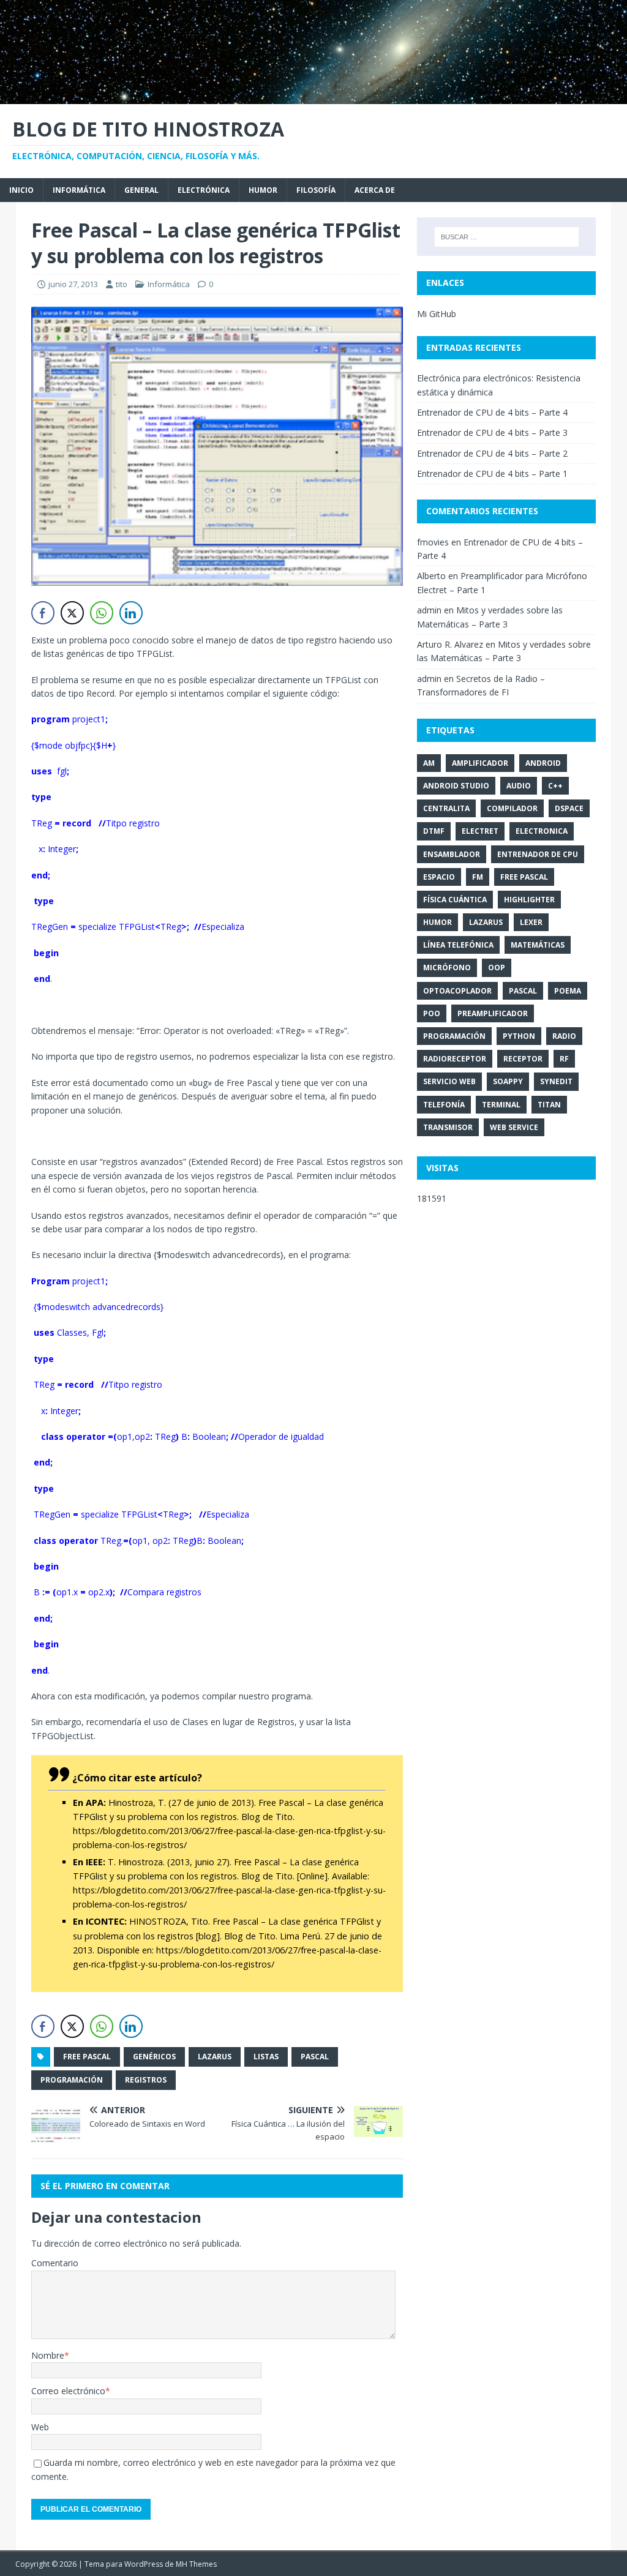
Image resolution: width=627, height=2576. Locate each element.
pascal (315, 2057)
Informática (79, 190)
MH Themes (196, 2564)
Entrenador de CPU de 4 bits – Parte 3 (492, 432)
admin (429, 610)
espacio (439, 877)
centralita (446, 808)
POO (432, 1013)
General (141, 190)
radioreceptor (455, 1059)
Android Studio (456, 786)
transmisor (448, 1127)
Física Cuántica (455, 900)
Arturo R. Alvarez (450, 644)
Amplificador (480, 763)
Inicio (21, 190)
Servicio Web (449, 1081)
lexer (531, 922)
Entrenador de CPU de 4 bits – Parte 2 (492, 453)
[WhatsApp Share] (102, 613)
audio (519, 786)
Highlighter (529, 900)
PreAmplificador (493, 1013)
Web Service (514, 1127)
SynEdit (556, 1081)
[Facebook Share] (43, 613)
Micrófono (447, 968)
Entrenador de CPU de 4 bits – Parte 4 (492, 412)
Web (40, 2427)
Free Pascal (87, 2057)
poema (568, 991)
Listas (266, 2057)
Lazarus (215, 2057)
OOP (497, 968)
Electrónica (204, 190)
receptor (523, 1059)
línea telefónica (458, 945)
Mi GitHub (437, 314)
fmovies (433, 542)
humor (437, 922)
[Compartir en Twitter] (72, 613)
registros (146, 2080)
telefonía (444, 1105)
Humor (263, 190)
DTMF (434, 831)
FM (478, 877)
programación (72, 2080)
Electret (480, 831)
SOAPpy (508, 1081)
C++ (555, 786)
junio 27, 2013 (73, 284)
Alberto (431, 576)
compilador (512, 808)
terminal (501, 1105)
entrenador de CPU (538, 854)
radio (564, 1036)
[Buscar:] (507, 237)
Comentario (55, 2263)
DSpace (569, 808)
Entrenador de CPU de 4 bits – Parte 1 (492, 474)
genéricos (154, 2057)
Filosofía (316, 190)
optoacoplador (457, 991)
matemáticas (538, 945)
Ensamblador (452, 854)
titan (549, 1105)
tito (122, 284)
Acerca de (375, 190)
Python (519, 1036)
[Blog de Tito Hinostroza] (313, 96)
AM (429, 763)
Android (543, 763)
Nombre (48, 2355)
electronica (542, 831)
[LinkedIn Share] (131, 613)
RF (564, 1059)
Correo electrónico (68, 2391)
